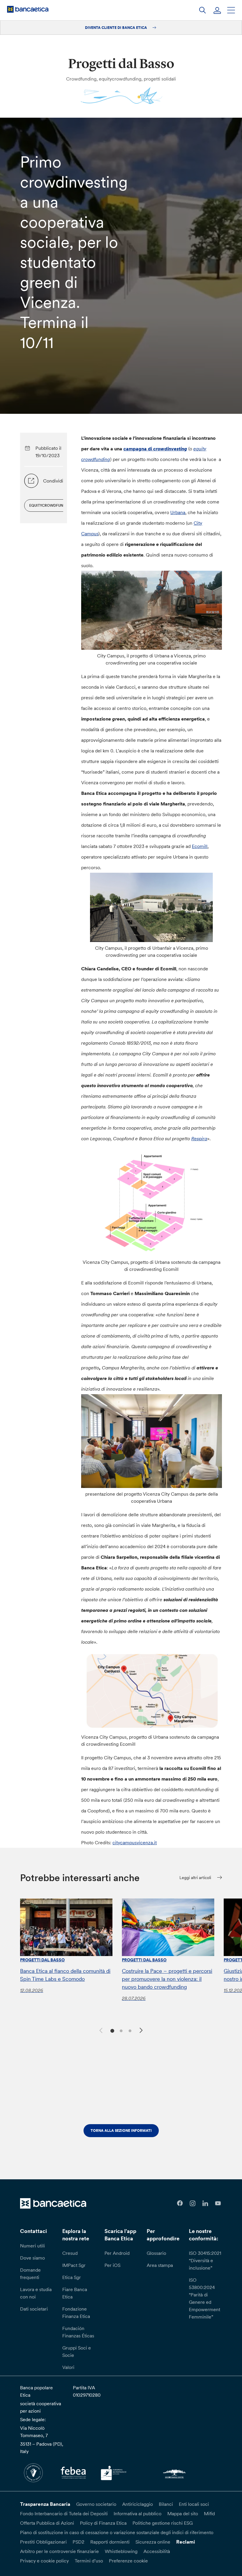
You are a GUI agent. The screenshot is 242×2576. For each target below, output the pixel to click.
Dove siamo (32, 2258)
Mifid (209, 2513)
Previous (100, 2029)
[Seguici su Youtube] (218, 2203)
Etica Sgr (72, 2277)
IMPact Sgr (74, 2265)
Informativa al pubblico (138, 2513)
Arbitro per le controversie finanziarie (59, 2551)
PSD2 (79, 2542)
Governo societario (96, 2504)
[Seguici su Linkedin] (205, 2203)
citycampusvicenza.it (135, 1842)
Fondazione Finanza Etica (76, 2312)
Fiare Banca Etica (75, 2293)
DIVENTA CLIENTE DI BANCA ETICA (116, 28)
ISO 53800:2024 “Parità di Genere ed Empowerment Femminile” (205, 2298)
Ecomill (200, 846)
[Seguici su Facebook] (180, 2203)
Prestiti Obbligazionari (43, 2542)
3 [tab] (129, 2030)
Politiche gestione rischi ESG (163, 2523)
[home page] (28, 9)
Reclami (186, 2542)
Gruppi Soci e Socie (77, 2351)
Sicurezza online (153, 2542)
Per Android (117, 2253)
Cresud (70, 2253)
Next (142, 2031)
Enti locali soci (194, 2504)
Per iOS (112, 2265)
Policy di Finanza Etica (103, 2523)
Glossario (156, 2253)
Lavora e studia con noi (36, 2293)
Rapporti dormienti (110, 2542)
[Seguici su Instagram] (193, 2203)
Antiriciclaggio (138, 2504)
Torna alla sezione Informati (121, 2130)
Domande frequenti (30, 2274)
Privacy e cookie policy (44, 2561)
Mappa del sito (183, 2513)
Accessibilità (157, 2551)
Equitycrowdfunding (51, 505)
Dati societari (34, 2309)
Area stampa (160, 2265)
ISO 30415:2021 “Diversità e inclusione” (205, 2260)
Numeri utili (32, 2246)
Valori (68, 2367)
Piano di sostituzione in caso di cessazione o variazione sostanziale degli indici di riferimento (117, 2532)
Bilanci (166, 2504)
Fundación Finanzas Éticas (78, 2332)
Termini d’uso (89, 2561)
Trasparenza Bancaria (45, 2504)
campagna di (155, 449)
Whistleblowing (121, 2551)
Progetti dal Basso (42, 1960)
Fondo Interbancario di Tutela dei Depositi (64, 2513)
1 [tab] (111, 2030)
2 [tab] (120, 2030)
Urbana (178, 512)
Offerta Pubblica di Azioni (47, 2523)
